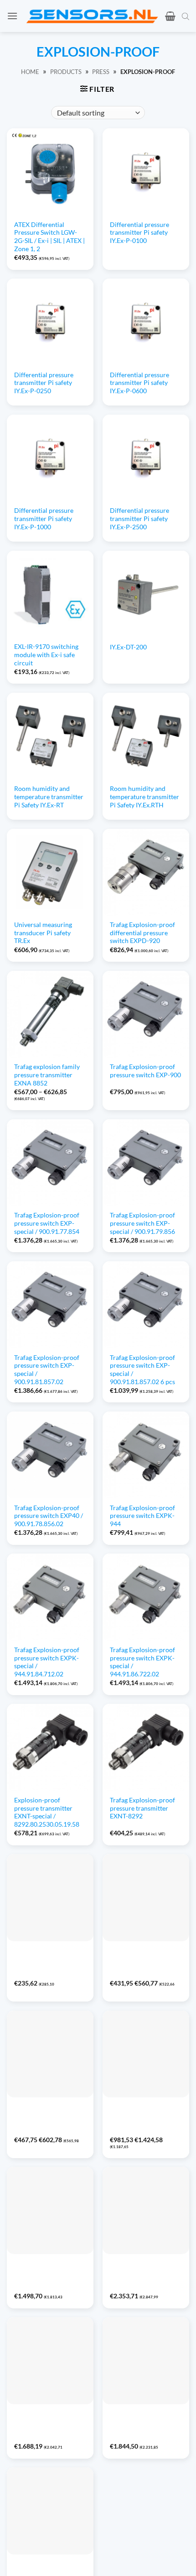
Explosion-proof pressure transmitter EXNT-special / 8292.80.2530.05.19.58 (47, 1812)
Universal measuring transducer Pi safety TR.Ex (43, 933)
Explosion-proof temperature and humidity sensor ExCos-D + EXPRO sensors (143, 2119)
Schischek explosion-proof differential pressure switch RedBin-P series (144, 1962)
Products (66, 72)
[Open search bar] (186, 16)
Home (30, 72)
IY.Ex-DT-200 (128, 647)
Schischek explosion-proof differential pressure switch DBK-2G (49, 1958)
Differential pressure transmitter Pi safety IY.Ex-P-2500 (139, 519)
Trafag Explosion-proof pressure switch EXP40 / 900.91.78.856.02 (49, 1516)
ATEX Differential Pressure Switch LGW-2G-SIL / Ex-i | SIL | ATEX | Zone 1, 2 (49, 237)
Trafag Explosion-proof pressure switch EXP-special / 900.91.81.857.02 (47, 1370)
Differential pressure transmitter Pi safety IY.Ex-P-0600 (139, 383)
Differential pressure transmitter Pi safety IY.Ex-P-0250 (44, 383)
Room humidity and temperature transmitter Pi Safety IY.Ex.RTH (144, 797)
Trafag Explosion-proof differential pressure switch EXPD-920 (142, 933)
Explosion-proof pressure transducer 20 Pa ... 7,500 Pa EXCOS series (47, 2426)
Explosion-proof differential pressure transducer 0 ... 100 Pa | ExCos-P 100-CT (143, 2426)
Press (101, 72)
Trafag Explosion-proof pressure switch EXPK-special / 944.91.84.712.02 (47, 1662)
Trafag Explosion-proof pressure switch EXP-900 (145, 1071)
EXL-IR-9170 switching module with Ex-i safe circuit (46, 655)
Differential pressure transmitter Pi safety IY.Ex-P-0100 (139, 233)
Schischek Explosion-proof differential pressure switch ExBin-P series (49, 2119)
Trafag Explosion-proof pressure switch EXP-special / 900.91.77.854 (47, 1223)
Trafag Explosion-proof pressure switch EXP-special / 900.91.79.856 (142, 1223)
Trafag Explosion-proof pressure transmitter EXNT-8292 (142, 1808)
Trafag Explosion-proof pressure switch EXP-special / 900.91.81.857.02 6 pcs (142, 1370)
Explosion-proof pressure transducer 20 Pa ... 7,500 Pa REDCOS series (47, 2275)
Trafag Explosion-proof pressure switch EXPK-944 (142, 1516)
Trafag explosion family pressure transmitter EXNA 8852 (47, 1075)
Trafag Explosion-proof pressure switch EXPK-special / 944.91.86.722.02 (142, 1662)
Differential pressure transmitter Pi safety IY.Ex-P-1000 (44, 519)
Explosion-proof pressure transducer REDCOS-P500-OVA (139, 2271)
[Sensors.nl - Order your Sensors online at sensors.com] (92, 16)
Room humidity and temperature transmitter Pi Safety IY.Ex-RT (49, 797)
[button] (12, 16)
